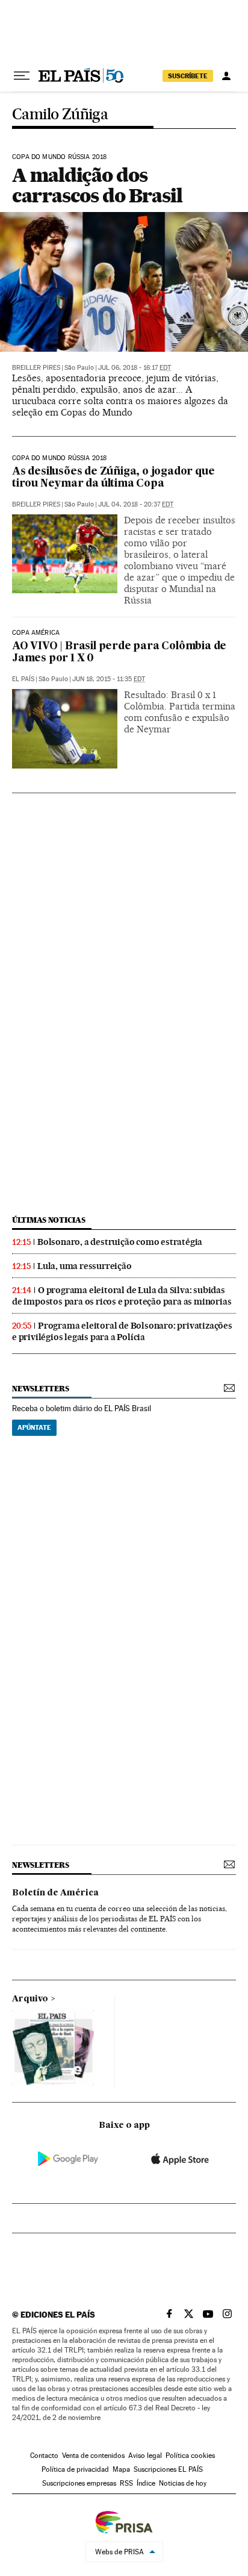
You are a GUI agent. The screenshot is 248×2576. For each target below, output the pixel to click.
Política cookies (190, 2456)
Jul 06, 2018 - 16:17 (135, 368)
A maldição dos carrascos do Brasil (97, 185)
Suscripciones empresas (79, 2483)
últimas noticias (49, 1220)
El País (23, 679)
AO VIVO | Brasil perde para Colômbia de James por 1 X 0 (119, 653)
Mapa (121, 2469)
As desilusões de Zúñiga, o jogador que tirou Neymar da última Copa (113, 478)
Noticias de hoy (183, 2483)
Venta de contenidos (93, 2456)
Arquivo (30, 1999)
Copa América (36, 633)
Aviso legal (145, 2456)
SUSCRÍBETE (188, 76)
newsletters (40, 1389)
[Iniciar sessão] (226, 76)
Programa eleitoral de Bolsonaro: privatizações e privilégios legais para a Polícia (122, 1331)
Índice (146, 2483)
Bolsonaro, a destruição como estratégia (120, 1242)
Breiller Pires (36, 368)
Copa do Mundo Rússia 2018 (60, 157)
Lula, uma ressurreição (85, 1266)
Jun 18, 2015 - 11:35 (109, 679)
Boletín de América (55, 1893)
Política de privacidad (75, 2469)
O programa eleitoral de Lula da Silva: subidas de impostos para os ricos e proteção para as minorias (122, 1296)
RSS (126, 2483)
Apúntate (34, 1427)
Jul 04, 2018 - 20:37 (136, 504)
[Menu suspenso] (22, 76)
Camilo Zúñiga (60, 115)
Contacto (44, 2456)
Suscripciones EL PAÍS (168, 2469)
